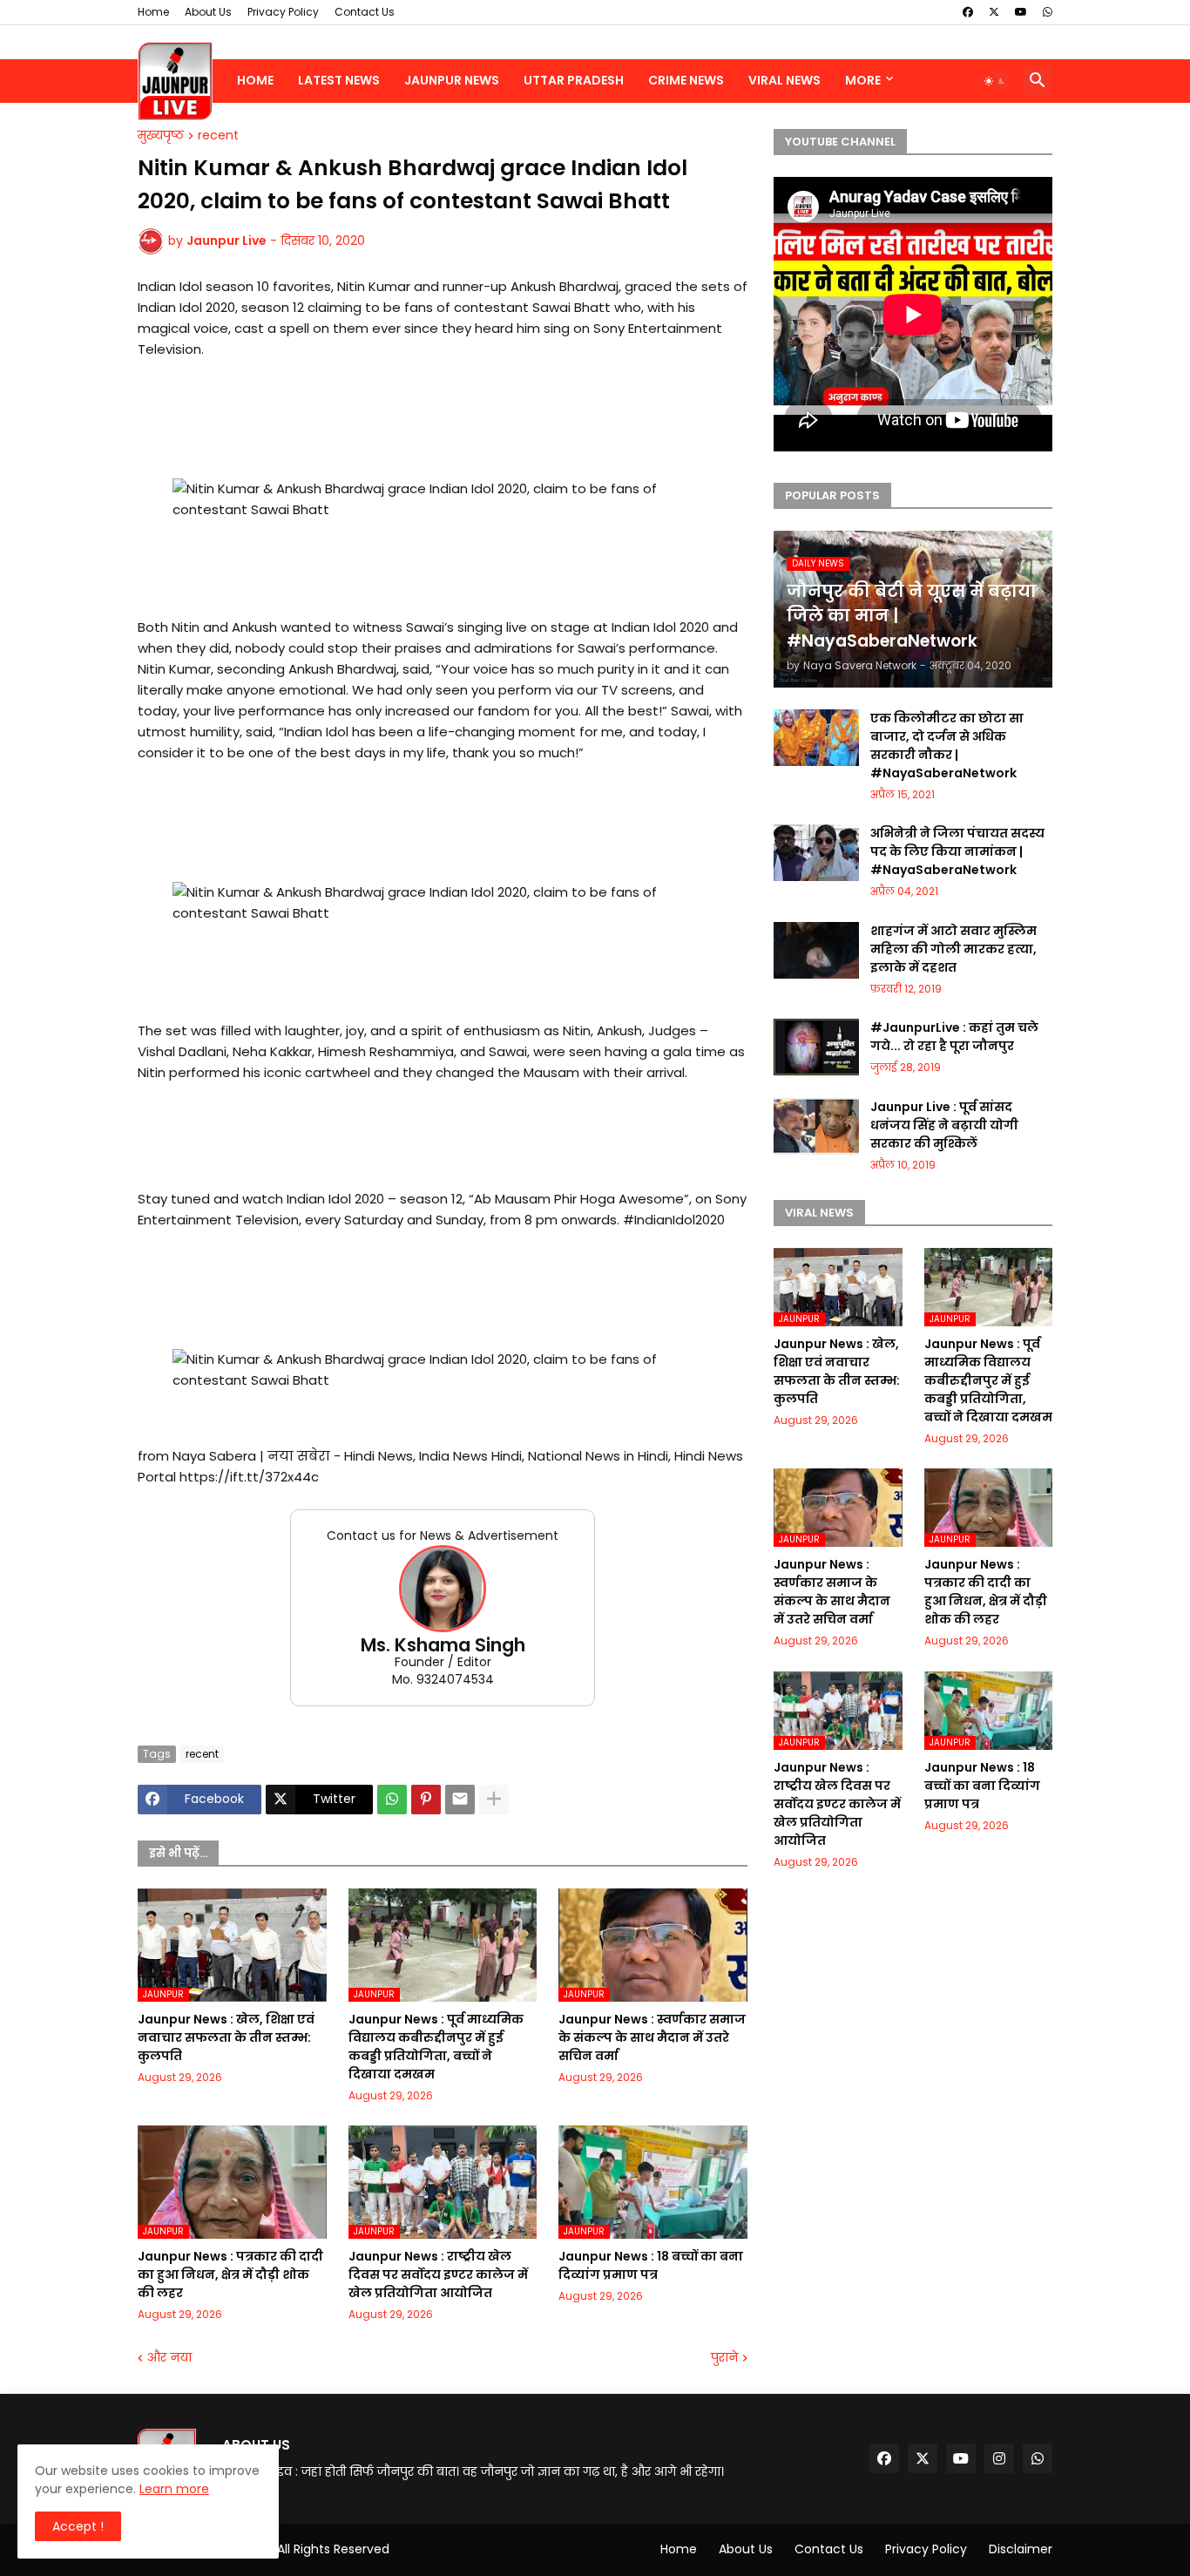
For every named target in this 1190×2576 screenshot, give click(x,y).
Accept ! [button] (78, 2526)
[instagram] (999, 2458)
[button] (995, 81)
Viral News (784, 80)
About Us (208, 12)
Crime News (686, 80)
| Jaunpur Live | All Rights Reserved (287, 2549)
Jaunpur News (452, 80)
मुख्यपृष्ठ (161, 136)
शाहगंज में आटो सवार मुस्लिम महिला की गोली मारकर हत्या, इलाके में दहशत (953, 949)
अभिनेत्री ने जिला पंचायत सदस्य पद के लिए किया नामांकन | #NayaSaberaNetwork (957, 851)
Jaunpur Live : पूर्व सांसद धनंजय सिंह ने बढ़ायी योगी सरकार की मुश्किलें (944, 1125)
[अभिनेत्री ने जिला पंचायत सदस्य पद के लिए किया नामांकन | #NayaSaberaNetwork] (816, 853)
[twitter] (994, 12)
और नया (169, 2358)
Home (153, 12)
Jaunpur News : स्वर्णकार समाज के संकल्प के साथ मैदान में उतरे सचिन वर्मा (652, 2037)
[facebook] (968, 12)
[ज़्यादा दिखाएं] (494, 1800)
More (863, 80)
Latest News (339, 80)
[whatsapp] (1048, 12)
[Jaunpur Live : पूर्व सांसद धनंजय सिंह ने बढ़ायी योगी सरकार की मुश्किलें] (816, 1126)
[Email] (460, 1800)
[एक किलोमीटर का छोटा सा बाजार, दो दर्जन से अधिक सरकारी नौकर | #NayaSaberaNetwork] (816, 738)
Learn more (174, 2489)
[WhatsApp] (392, 1800)
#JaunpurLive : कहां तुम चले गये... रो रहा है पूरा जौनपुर (954, 1037)
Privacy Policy (283, 12)
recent (218, 136)
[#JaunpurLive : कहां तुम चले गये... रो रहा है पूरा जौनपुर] (816, 1047)
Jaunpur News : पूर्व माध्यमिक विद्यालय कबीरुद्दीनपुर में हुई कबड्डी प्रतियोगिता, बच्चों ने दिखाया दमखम (436, 2047)
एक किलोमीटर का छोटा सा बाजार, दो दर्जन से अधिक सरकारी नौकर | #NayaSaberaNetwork (947, 746)
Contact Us (365, 12)
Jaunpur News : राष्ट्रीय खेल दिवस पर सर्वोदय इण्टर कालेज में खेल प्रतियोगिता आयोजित (438, 2274)
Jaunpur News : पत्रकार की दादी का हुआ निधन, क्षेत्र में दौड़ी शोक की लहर (230, 2274)
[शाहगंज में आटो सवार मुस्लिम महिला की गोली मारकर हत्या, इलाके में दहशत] (816, 950)
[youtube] (1021, 12)
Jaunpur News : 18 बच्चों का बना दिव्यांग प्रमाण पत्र (651, 2265)
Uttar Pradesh (574, 80)
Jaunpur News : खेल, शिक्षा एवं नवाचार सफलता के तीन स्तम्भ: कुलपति (226, 2037)
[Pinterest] (426, 1800)
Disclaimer (1021, 2549)
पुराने (724, 2358)
